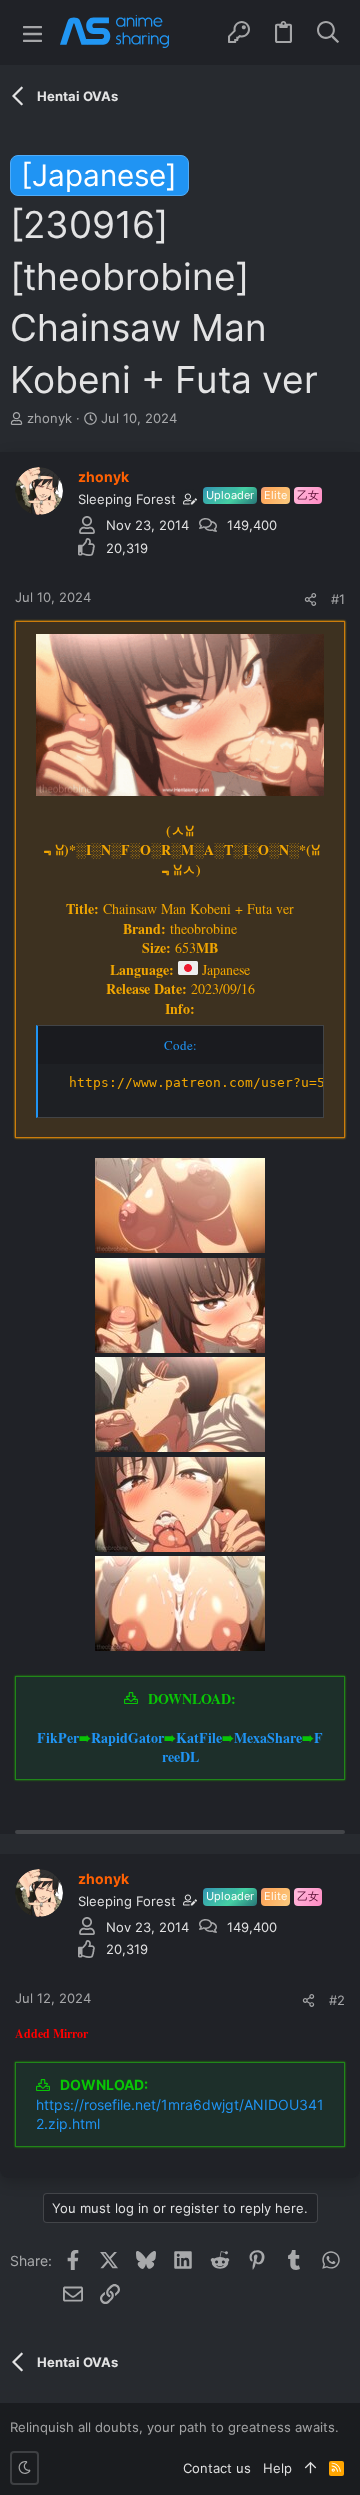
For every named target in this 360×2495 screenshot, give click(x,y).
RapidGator (127, 1737)
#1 (338, 599)
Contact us (217, 2468)
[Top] (310, 2468)
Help (277, 2468)
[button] (32, 32)
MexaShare (268, 1737)
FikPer (58, 1737)
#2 (337, 2000)
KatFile (199, 1737)
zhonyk (49, 418)
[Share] (310, 599)
